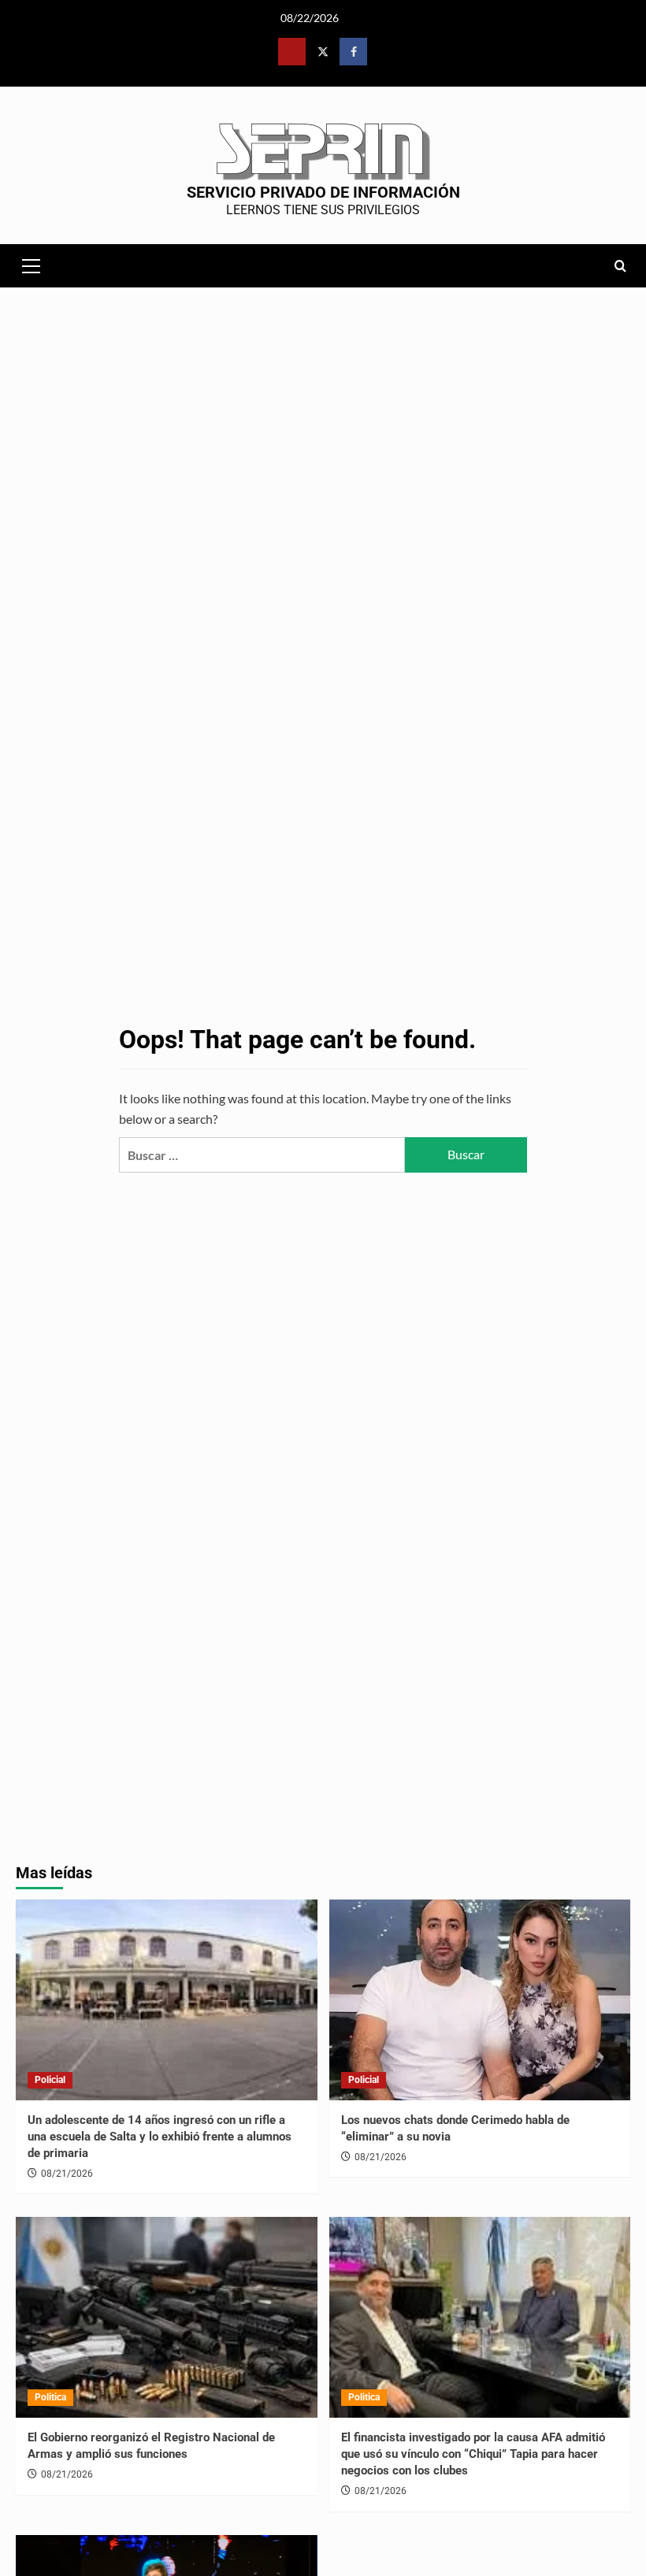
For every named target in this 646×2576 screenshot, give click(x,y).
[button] (32, 264)
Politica (50, 2397)
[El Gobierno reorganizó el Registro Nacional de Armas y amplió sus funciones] (167, 2317)
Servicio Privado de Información (323, 192)
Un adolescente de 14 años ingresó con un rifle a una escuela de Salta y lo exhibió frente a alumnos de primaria (160, 2137)
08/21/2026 (67, 2174)
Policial (50, 2080)
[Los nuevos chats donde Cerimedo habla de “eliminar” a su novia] (480, 2000)
